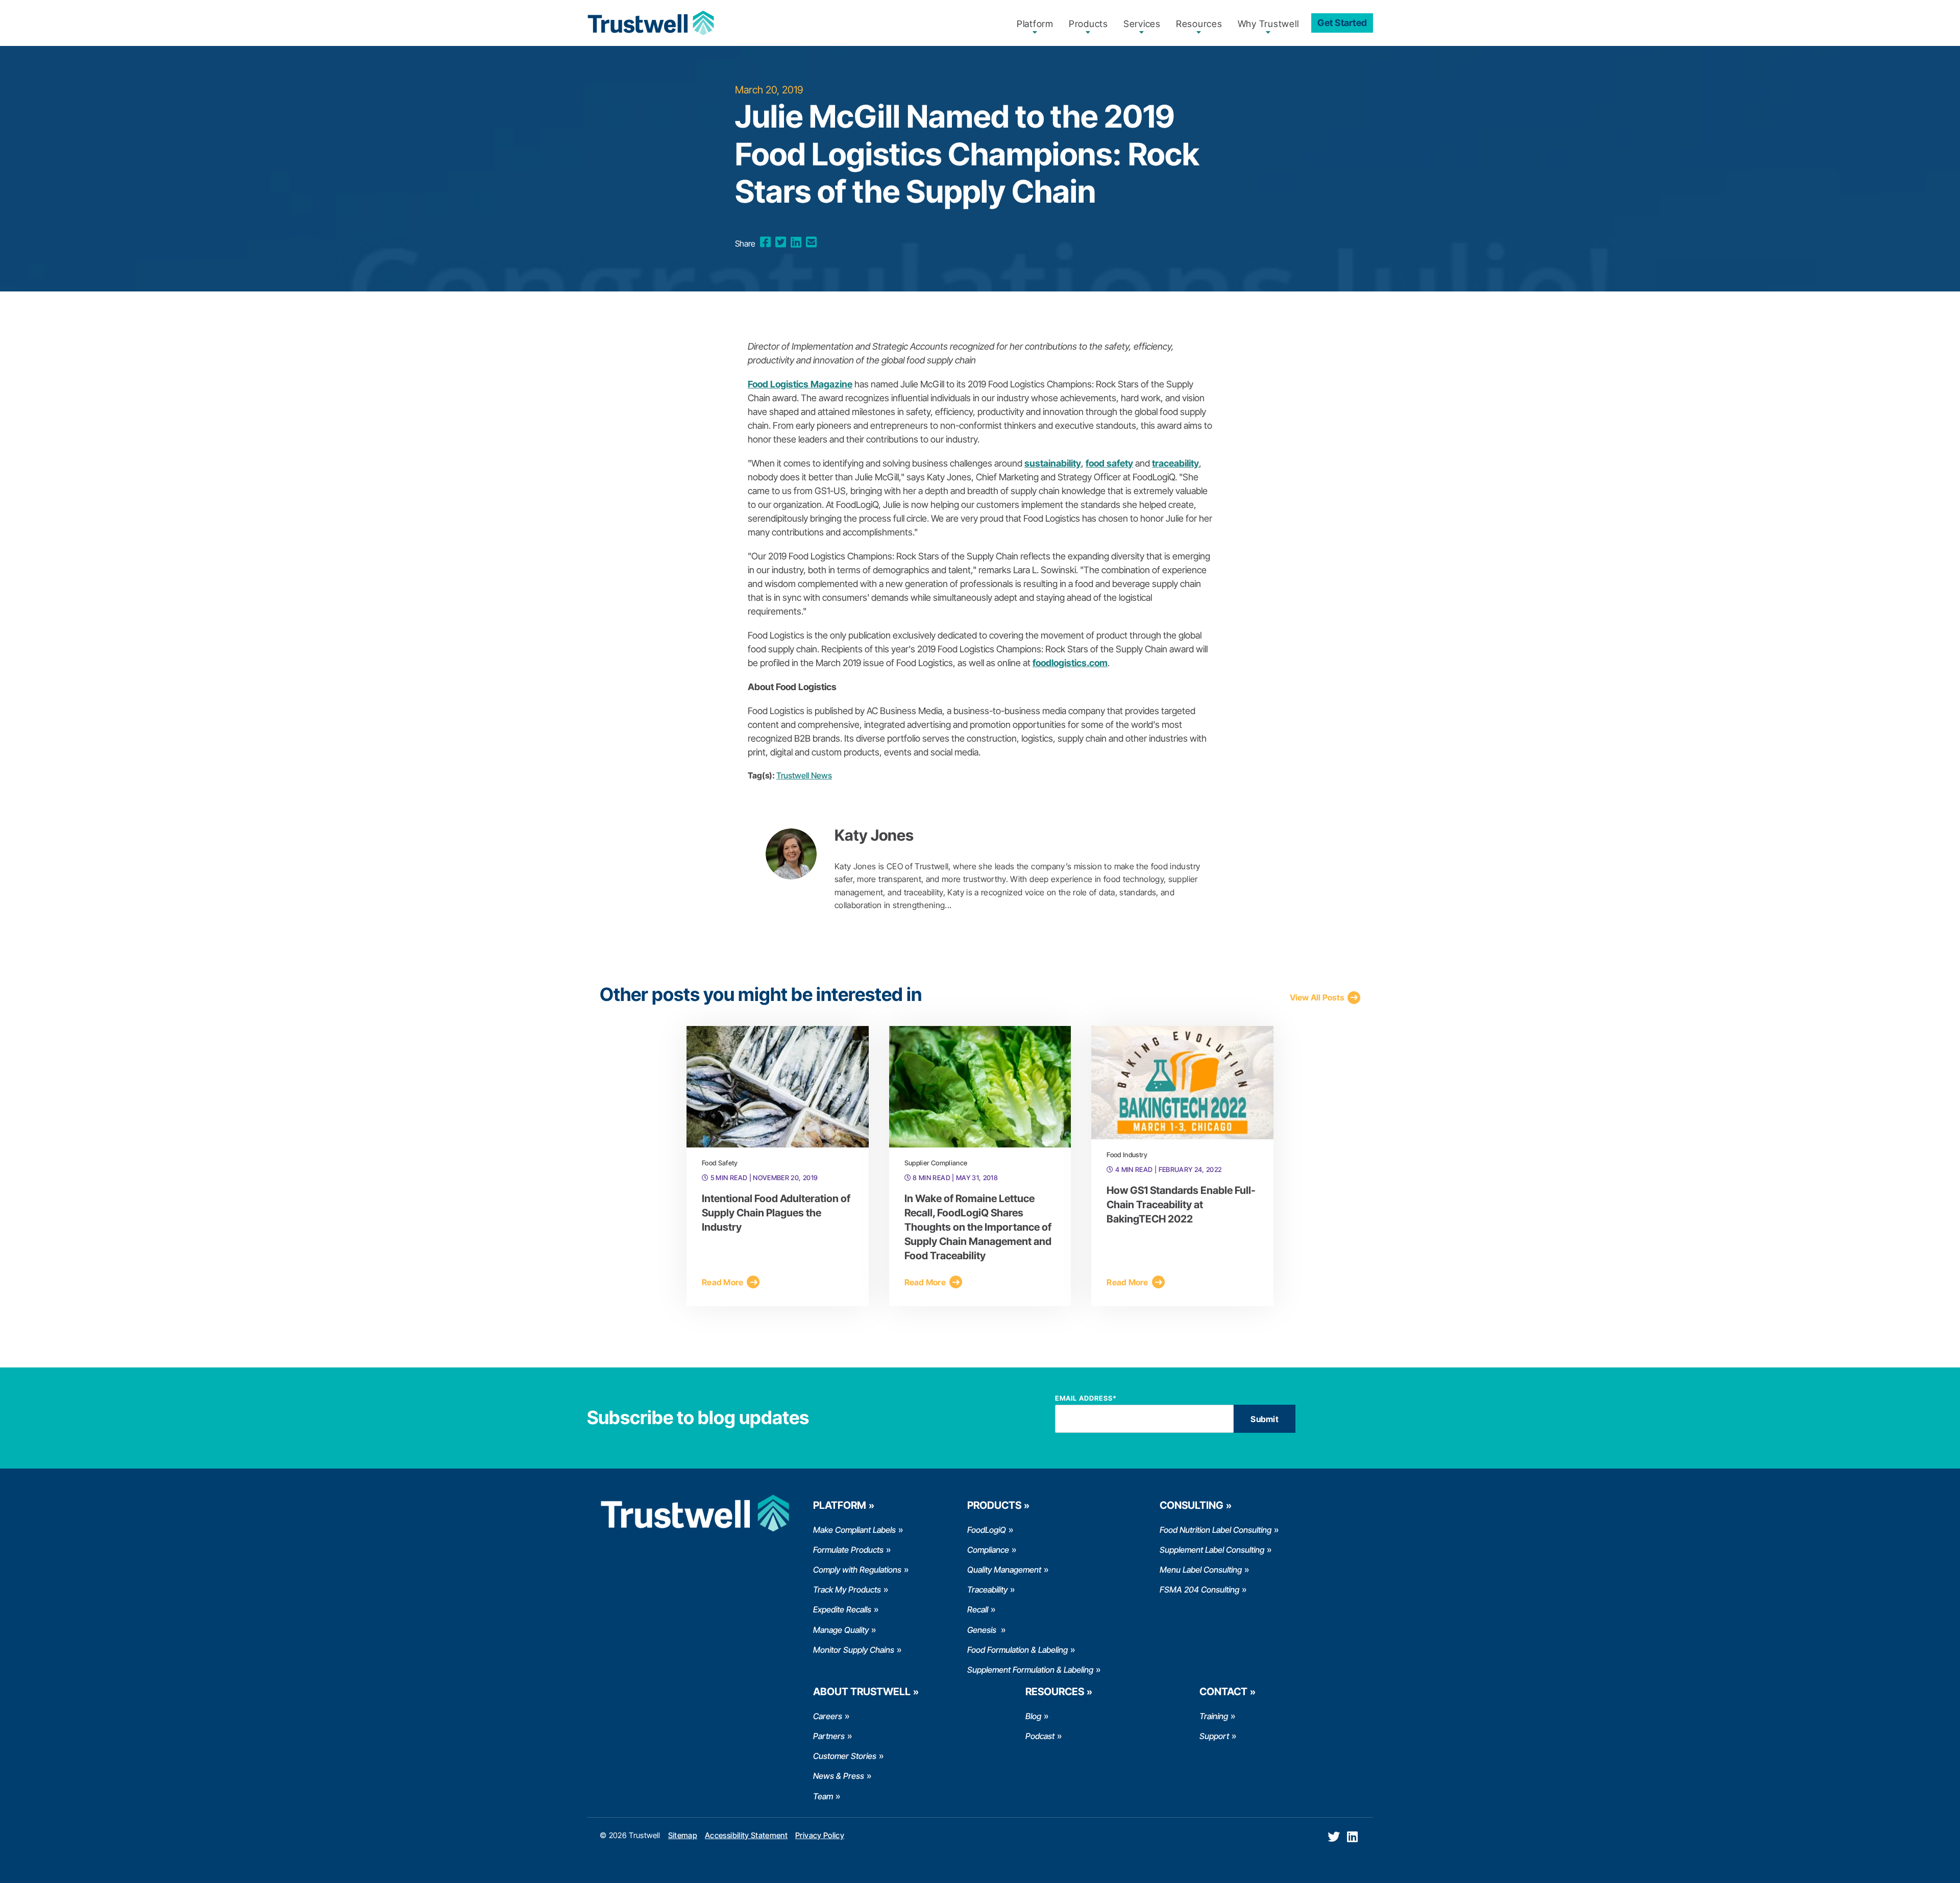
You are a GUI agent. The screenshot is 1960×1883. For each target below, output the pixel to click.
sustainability (1053, 463)
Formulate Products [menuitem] (848, 1550)
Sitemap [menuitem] (683, 1835)
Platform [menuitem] (1035, 24)
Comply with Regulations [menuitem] (857, 1570)
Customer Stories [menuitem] (845, 1756)
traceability (1175, 463)
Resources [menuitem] (1199, 24)
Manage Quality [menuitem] (841, 1630)
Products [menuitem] (1088, 24)
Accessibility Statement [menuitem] (746, 1835)
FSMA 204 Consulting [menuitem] (1199, 1589)
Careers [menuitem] (828, 1716)
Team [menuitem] (823, 1796)
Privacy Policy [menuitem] (820, 1835)
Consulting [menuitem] (1192, 1505)
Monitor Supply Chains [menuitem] (854, 1650)
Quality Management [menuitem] (1004, 1570)
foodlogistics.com (1070, 663)
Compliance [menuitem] (988, 1550)
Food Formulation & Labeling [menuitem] (1018, 1650)
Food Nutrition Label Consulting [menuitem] (1216, 1530)
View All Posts (1317, 997)
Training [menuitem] (1214, 1716)
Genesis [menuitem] (983, 1630)
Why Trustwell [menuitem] (1268, 24)
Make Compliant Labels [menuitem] (854, 1530)
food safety (1109, 463)
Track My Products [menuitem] (847, 1589)
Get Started (1342, 23)
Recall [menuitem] (978, 1609)
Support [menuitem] (1214, 1736)
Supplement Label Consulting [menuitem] (1212, 1550)
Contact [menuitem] (1223, 1692)
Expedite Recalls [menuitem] (842, 1609)
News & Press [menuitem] (839, 1776)
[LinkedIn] (796, 242)
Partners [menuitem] (829, 1736)
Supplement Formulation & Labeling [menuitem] (1030, 1670)
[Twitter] (781, 242)
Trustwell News (804, 775)
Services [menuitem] (1142, 24)
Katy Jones (874, 835)
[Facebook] (765, 242)
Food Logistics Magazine (800, 384)
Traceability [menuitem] (987, 1589)
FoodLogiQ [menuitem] (987, 1530)
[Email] (811, 242)
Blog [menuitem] (1033, 1716)
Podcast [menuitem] (1040, 1736)
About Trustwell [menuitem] (862, 1692)
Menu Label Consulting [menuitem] (1201, 1570)
